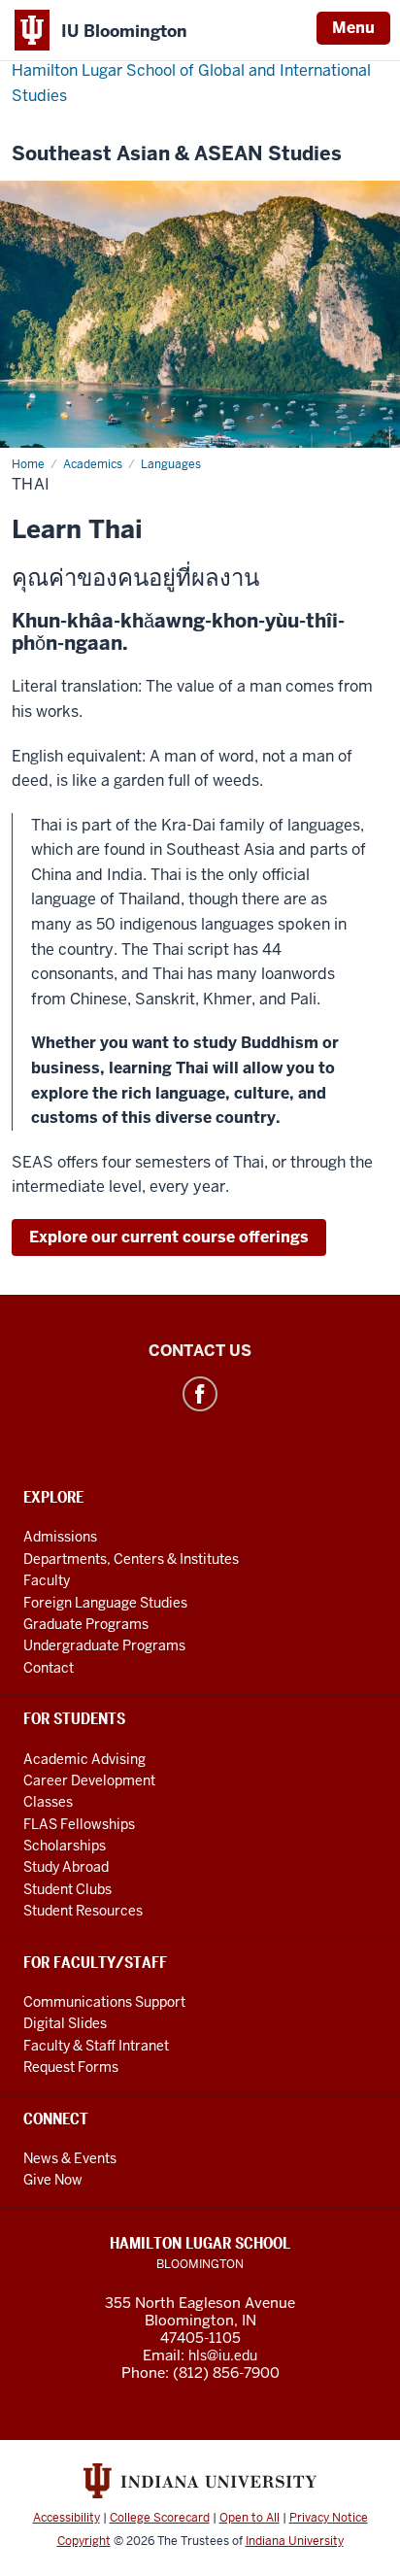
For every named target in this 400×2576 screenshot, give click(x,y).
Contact (49, 1668)
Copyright (84, 2541)
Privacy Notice (329, 2518)
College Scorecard (160, 2518)
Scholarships (65, 1846)
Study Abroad (66, 1867)
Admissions (60, 1537)
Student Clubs (67, 1889)
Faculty (47, 1580)
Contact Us (200, 1351)
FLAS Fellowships (79, 1824)
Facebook (200, 1394)
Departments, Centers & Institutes (131, 1559)
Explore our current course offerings (169, 1237)
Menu (353, 28)
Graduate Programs (86, 1624)
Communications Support (104, 2002)
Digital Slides (65, 2023)
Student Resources (83, 1911)
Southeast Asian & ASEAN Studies (177, 154)
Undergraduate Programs (104, 1645)
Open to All (250, 2518)
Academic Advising (84, 1759)
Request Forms (71, 2067)
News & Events (70, 2158)
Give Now (53, 2180)
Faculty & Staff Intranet (96, 2046)
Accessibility (67, 2518)
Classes (48, 1802)
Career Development (89, 1780)
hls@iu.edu (223, 2356)
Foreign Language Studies (105, 1603)
